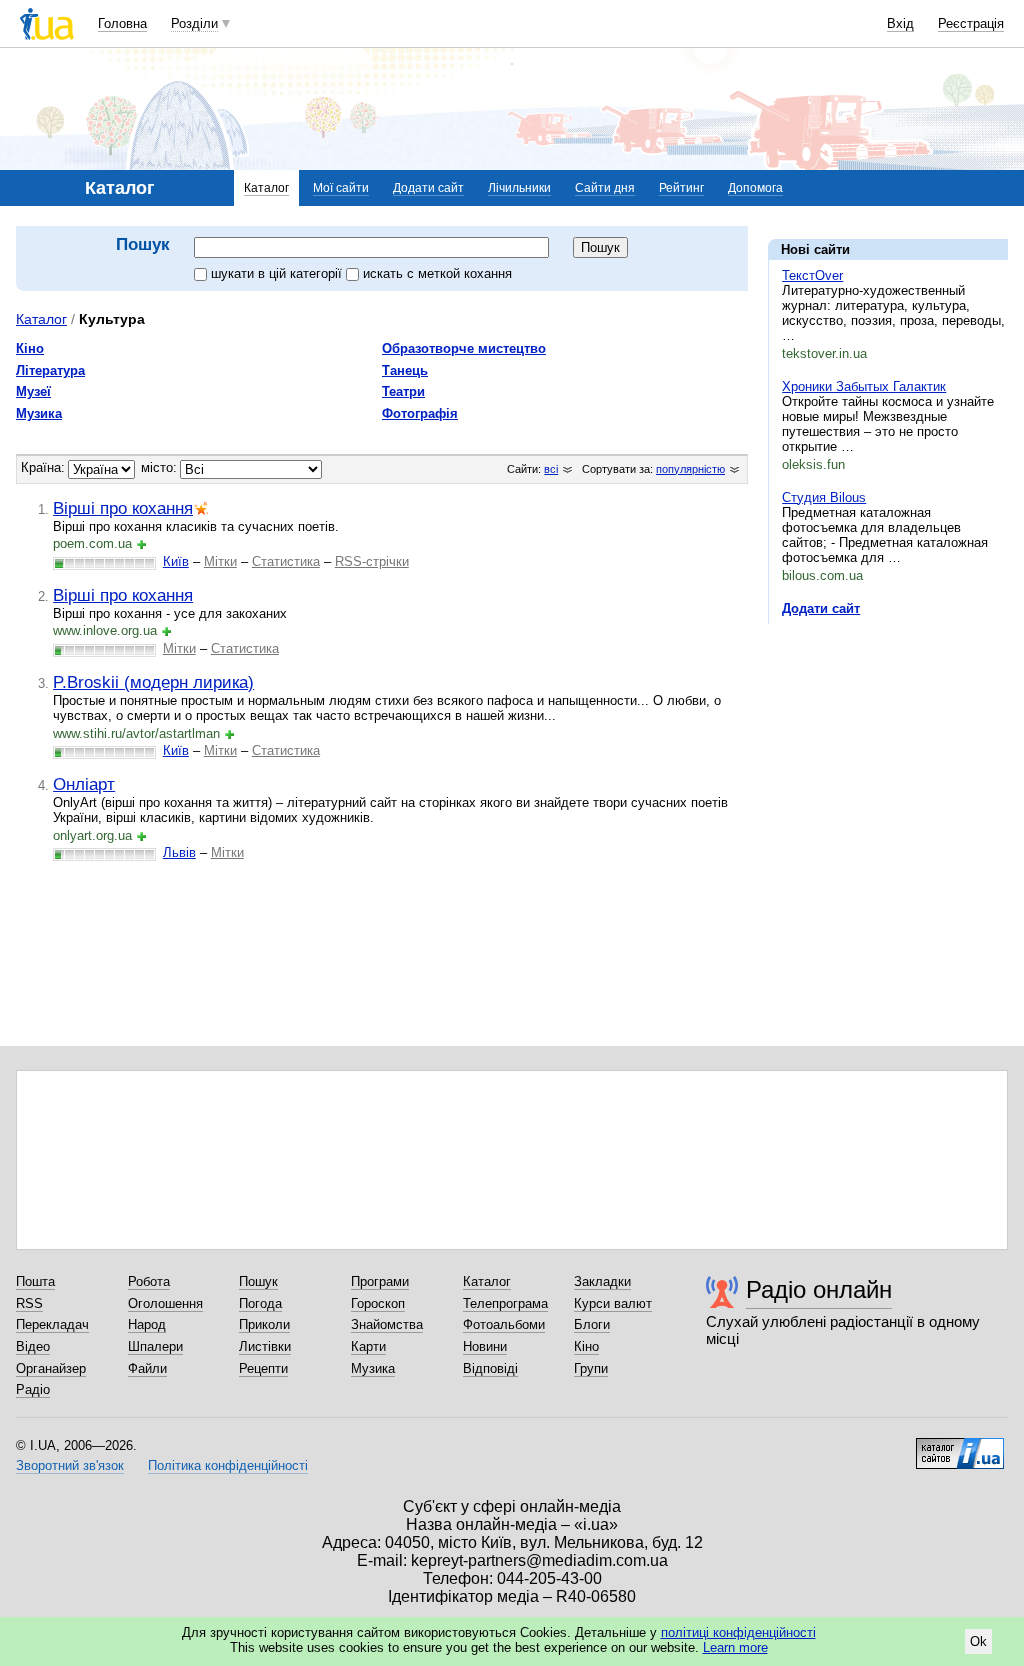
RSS (29, 1303)
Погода (260, 1303)
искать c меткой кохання (437, 273)
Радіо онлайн (819, 1289)
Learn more (735, 1647)
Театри (403, 391)
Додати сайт (428, 188)
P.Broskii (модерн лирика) (153, 682)
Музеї (33, 391)
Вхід (900, 23)
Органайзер (51, 1368)
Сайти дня (605, 188)
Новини (485, 1346)
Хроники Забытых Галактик (864, 386)
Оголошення (165, 1303)
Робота (149, 1281)
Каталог (266, 188)
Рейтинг (681, 188)
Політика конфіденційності (228, 1465)
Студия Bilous (824, 497)
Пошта (35, 1281)
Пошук (258, 1281)
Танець (405, 370)
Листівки (265, 1346)
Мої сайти (341, 188)
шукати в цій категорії (278, 273)
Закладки (602, 1281)
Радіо (33, 1389)
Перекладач (52, 1324)
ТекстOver (812, 275)
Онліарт (84, 784)
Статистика (286, 561)
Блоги (592, 1324)
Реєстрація (971, 23)
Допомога (755, 188)
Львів (179, 852)
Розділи (194, 23)
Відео (33, 1346)
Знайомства (387, 1324)
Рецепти (263, 1368)
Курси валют (613, 1303)
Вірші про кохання (123, 508)
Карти (368, 1346)
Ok (978, 1641)
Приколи (264, 1324)
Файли (147, 1368)
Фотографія (420, 413)
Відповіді (490, 1368)
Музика (39, 413)
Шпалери (155, 1346)
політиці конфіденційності (738, 1632)
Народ (147, 1324)
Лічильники (519, 188)
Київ (176, 561)
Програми (380, 1281)
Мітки (220, 561)
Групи (591, 1368)
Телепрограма (505, 1303)
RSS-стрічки (372, 561)
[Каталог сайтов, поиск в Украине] (960, 1446)
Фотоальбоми (504, 1324)
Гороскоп (378, 1303)
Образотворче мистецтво (464, 348)
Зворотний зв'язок (70, 1465)
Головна (122, 23)
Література (50, 370)
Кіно (30, 348)
